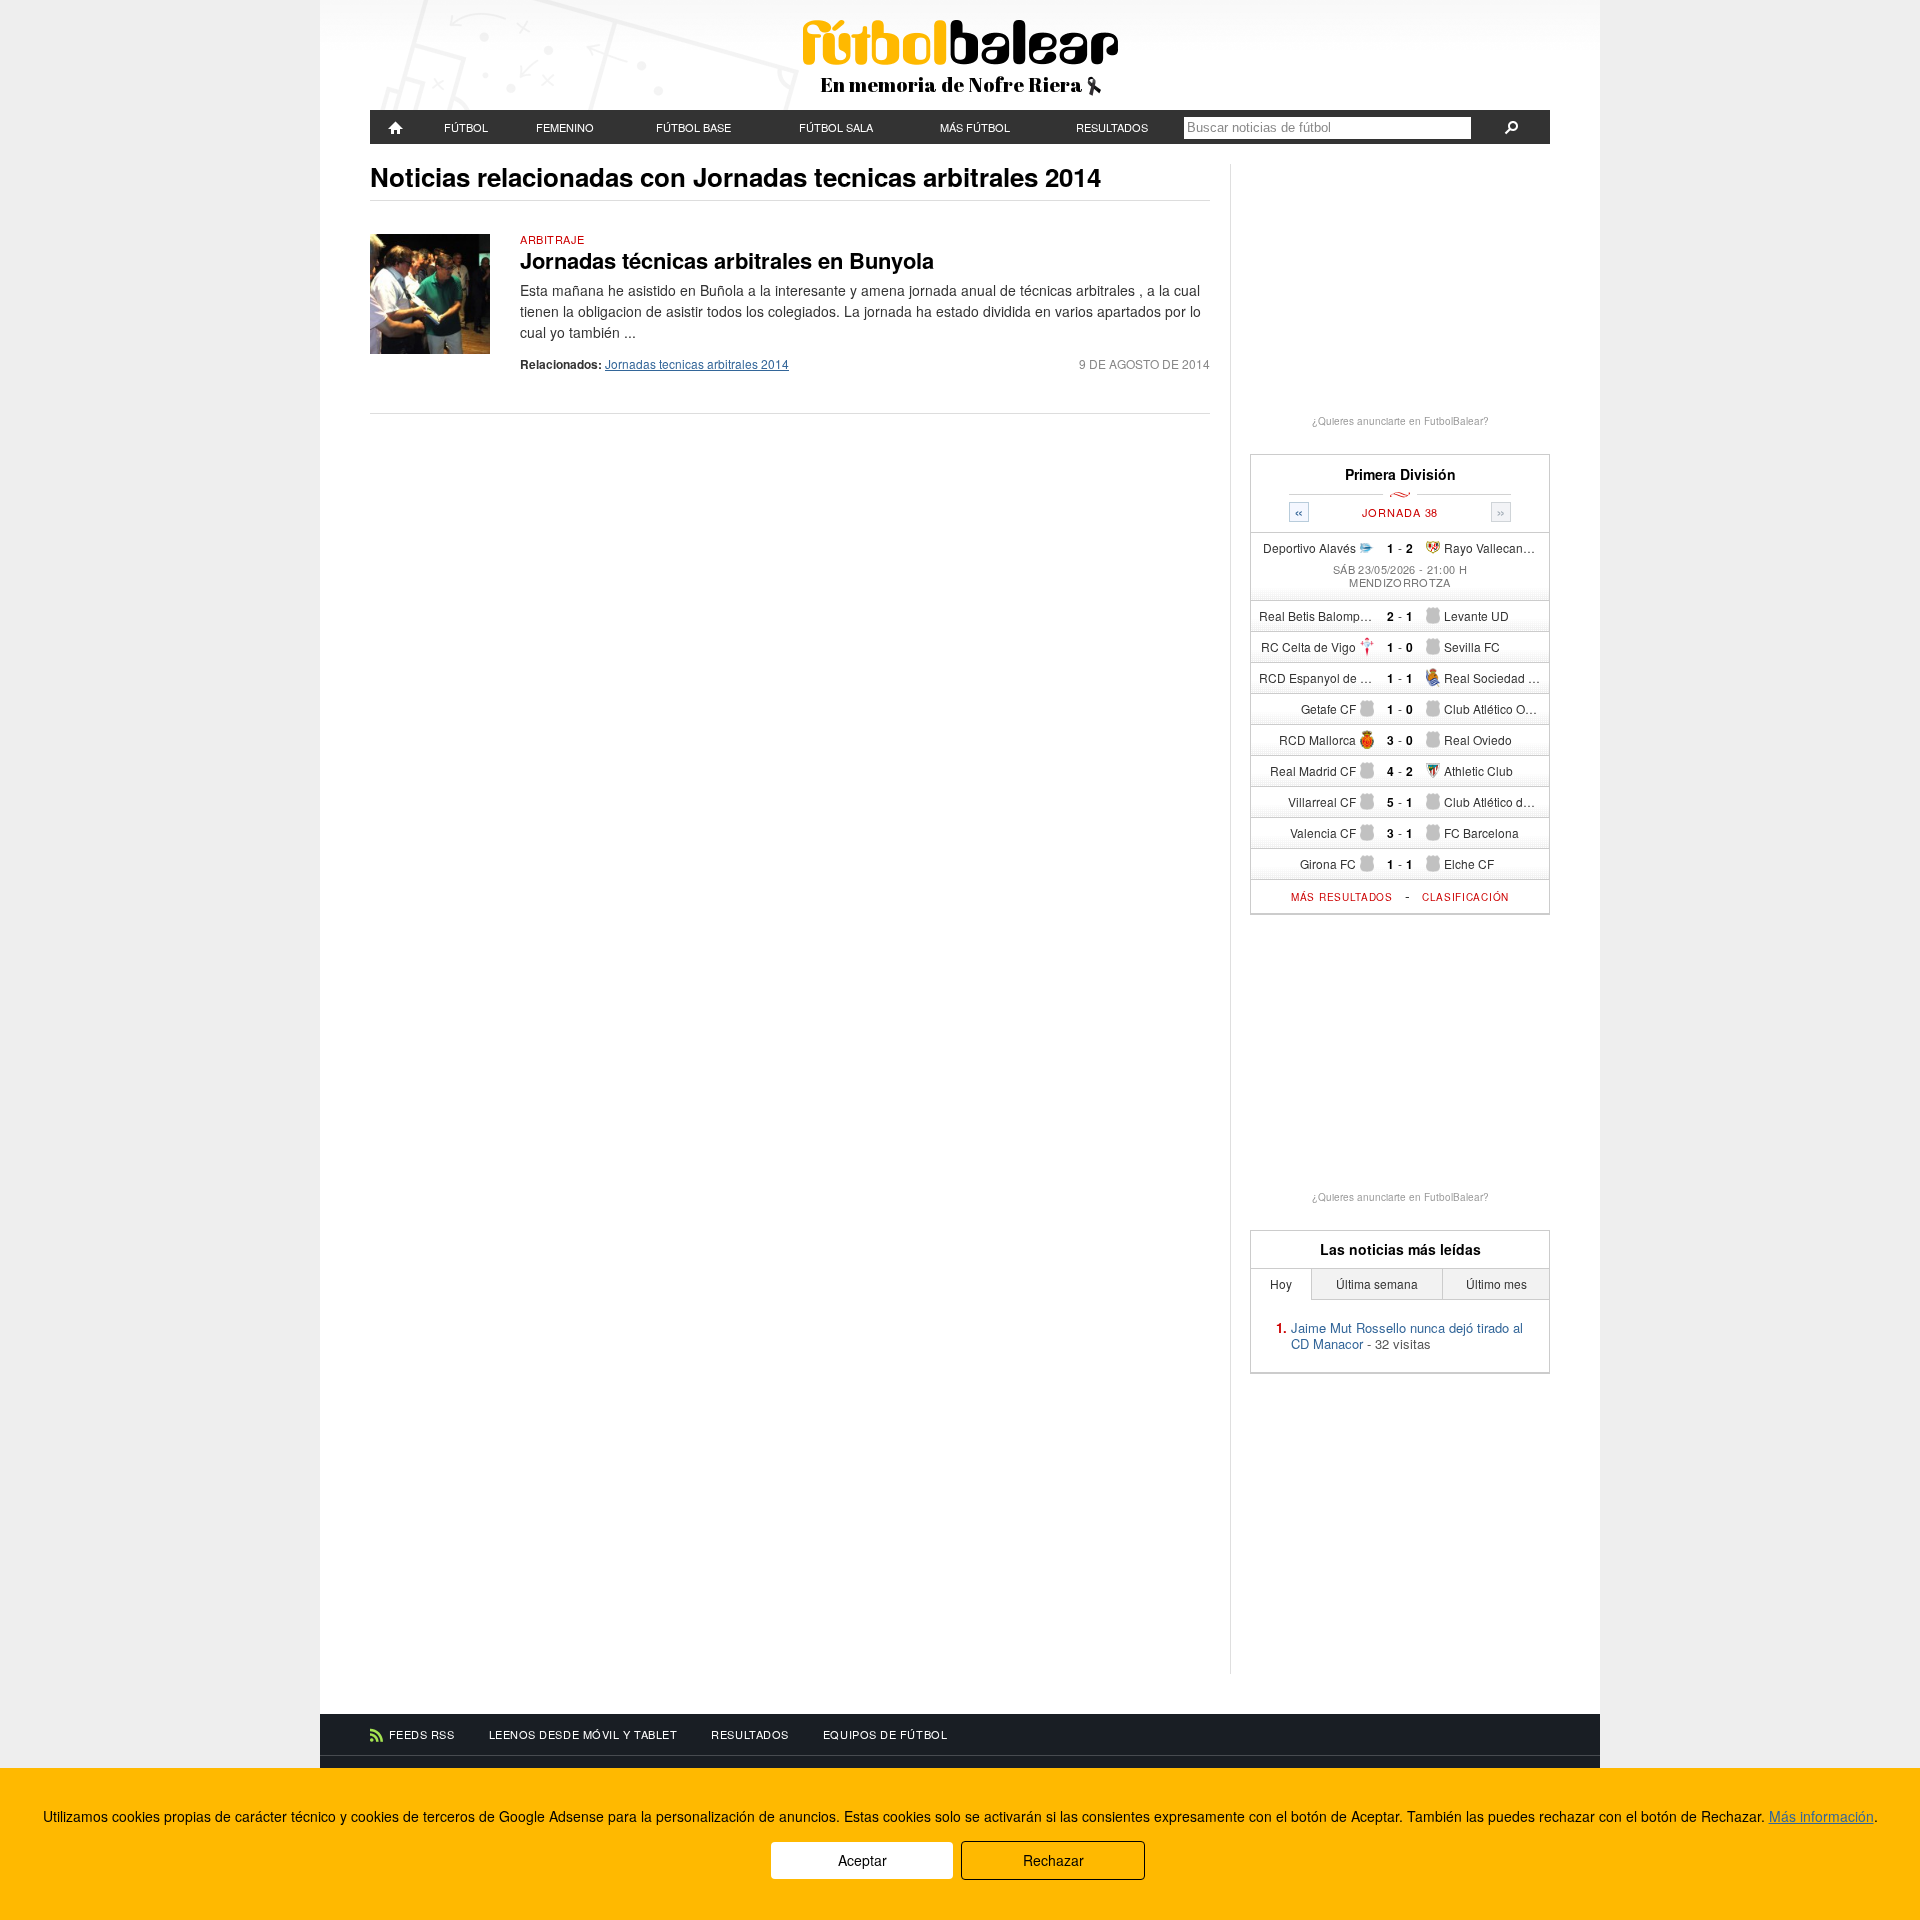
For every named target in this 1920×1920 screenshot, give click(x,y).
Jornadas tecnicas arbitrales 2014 (697, 363)
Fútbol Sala (836, 127)
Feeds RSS (422, 1734)
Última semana (1377, 1283)
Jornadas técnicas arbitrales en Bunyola (727, 260)
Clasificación (1465, 897)
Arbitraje (552, 239)
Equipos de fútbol (885, 1734)
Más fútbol (975, 127)
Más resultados (1342, 897)
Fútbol (466, 127)
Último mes (1496, 1283)
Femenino (565, 127)
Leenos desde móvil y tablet (583, 1734)
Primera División (1400, 474)
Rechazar (1053, 1860)
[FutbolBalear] (396, 127)
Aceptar (862, 1860)
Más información (1821, 1816)
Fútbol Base (693, 127)
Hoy (1281, 1283)
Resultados (1112, 127)
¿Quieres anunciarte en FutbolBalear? (1400, 421)
